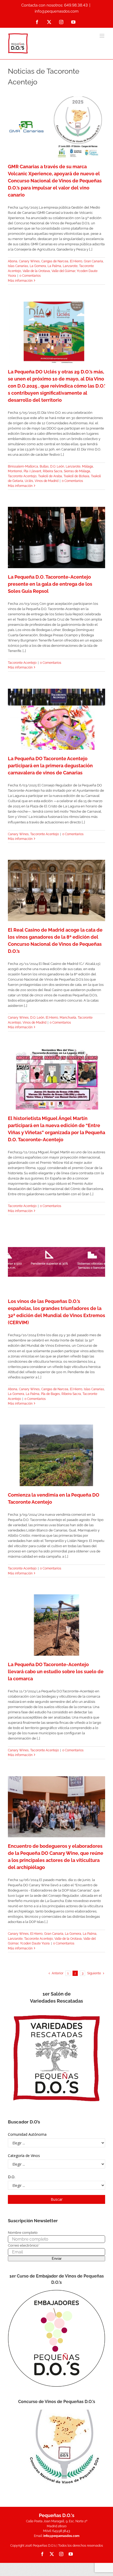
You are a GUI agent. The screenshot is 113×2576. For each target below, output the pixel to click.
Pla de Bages (50, 1394)
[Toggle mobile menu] (102, 36)
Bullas (44, 466)
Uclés (29, 481)
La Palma (54, 266)
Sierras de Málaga (77, 471)
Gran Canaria (93, 261)
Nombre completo (23, 2233)
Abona (13, 261)
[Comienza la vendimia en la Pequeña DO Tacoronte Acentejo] (56, 1455)
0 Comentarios (30, 276)
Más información (20, 281)
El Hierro (76, 261)
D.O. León (57, 466)
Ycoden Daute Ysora (35, 1943)
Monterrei (15, 471)
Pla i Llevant (32, 471)
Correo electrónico (24, 2245)
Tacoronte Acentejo (22, 476)
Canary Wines (29, 261)
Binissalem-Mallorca (23, 466)
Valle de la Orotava (36, 271)
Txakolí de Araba (50, 476)
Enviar (57, 2259)
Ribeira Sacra (53, 471)
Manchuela (68, 1018)
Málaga (88, 466)
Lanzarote (70, 266)
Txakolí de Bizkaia (76, 476)
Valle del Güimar (63, 271)
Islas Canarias (18, 266)
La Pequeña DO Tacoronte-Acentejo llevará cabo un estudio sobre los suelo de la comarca (56, 1672)
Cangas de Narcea (55, 261)
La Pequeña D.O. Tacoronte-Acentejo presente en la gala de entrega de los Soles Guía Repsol (50, 584)
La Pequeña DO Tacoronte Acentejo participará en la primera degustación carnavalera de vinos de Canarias (50, 766)
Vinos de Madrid (47, 481)
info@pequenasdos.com (57, 11)
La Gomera (38, 266)
